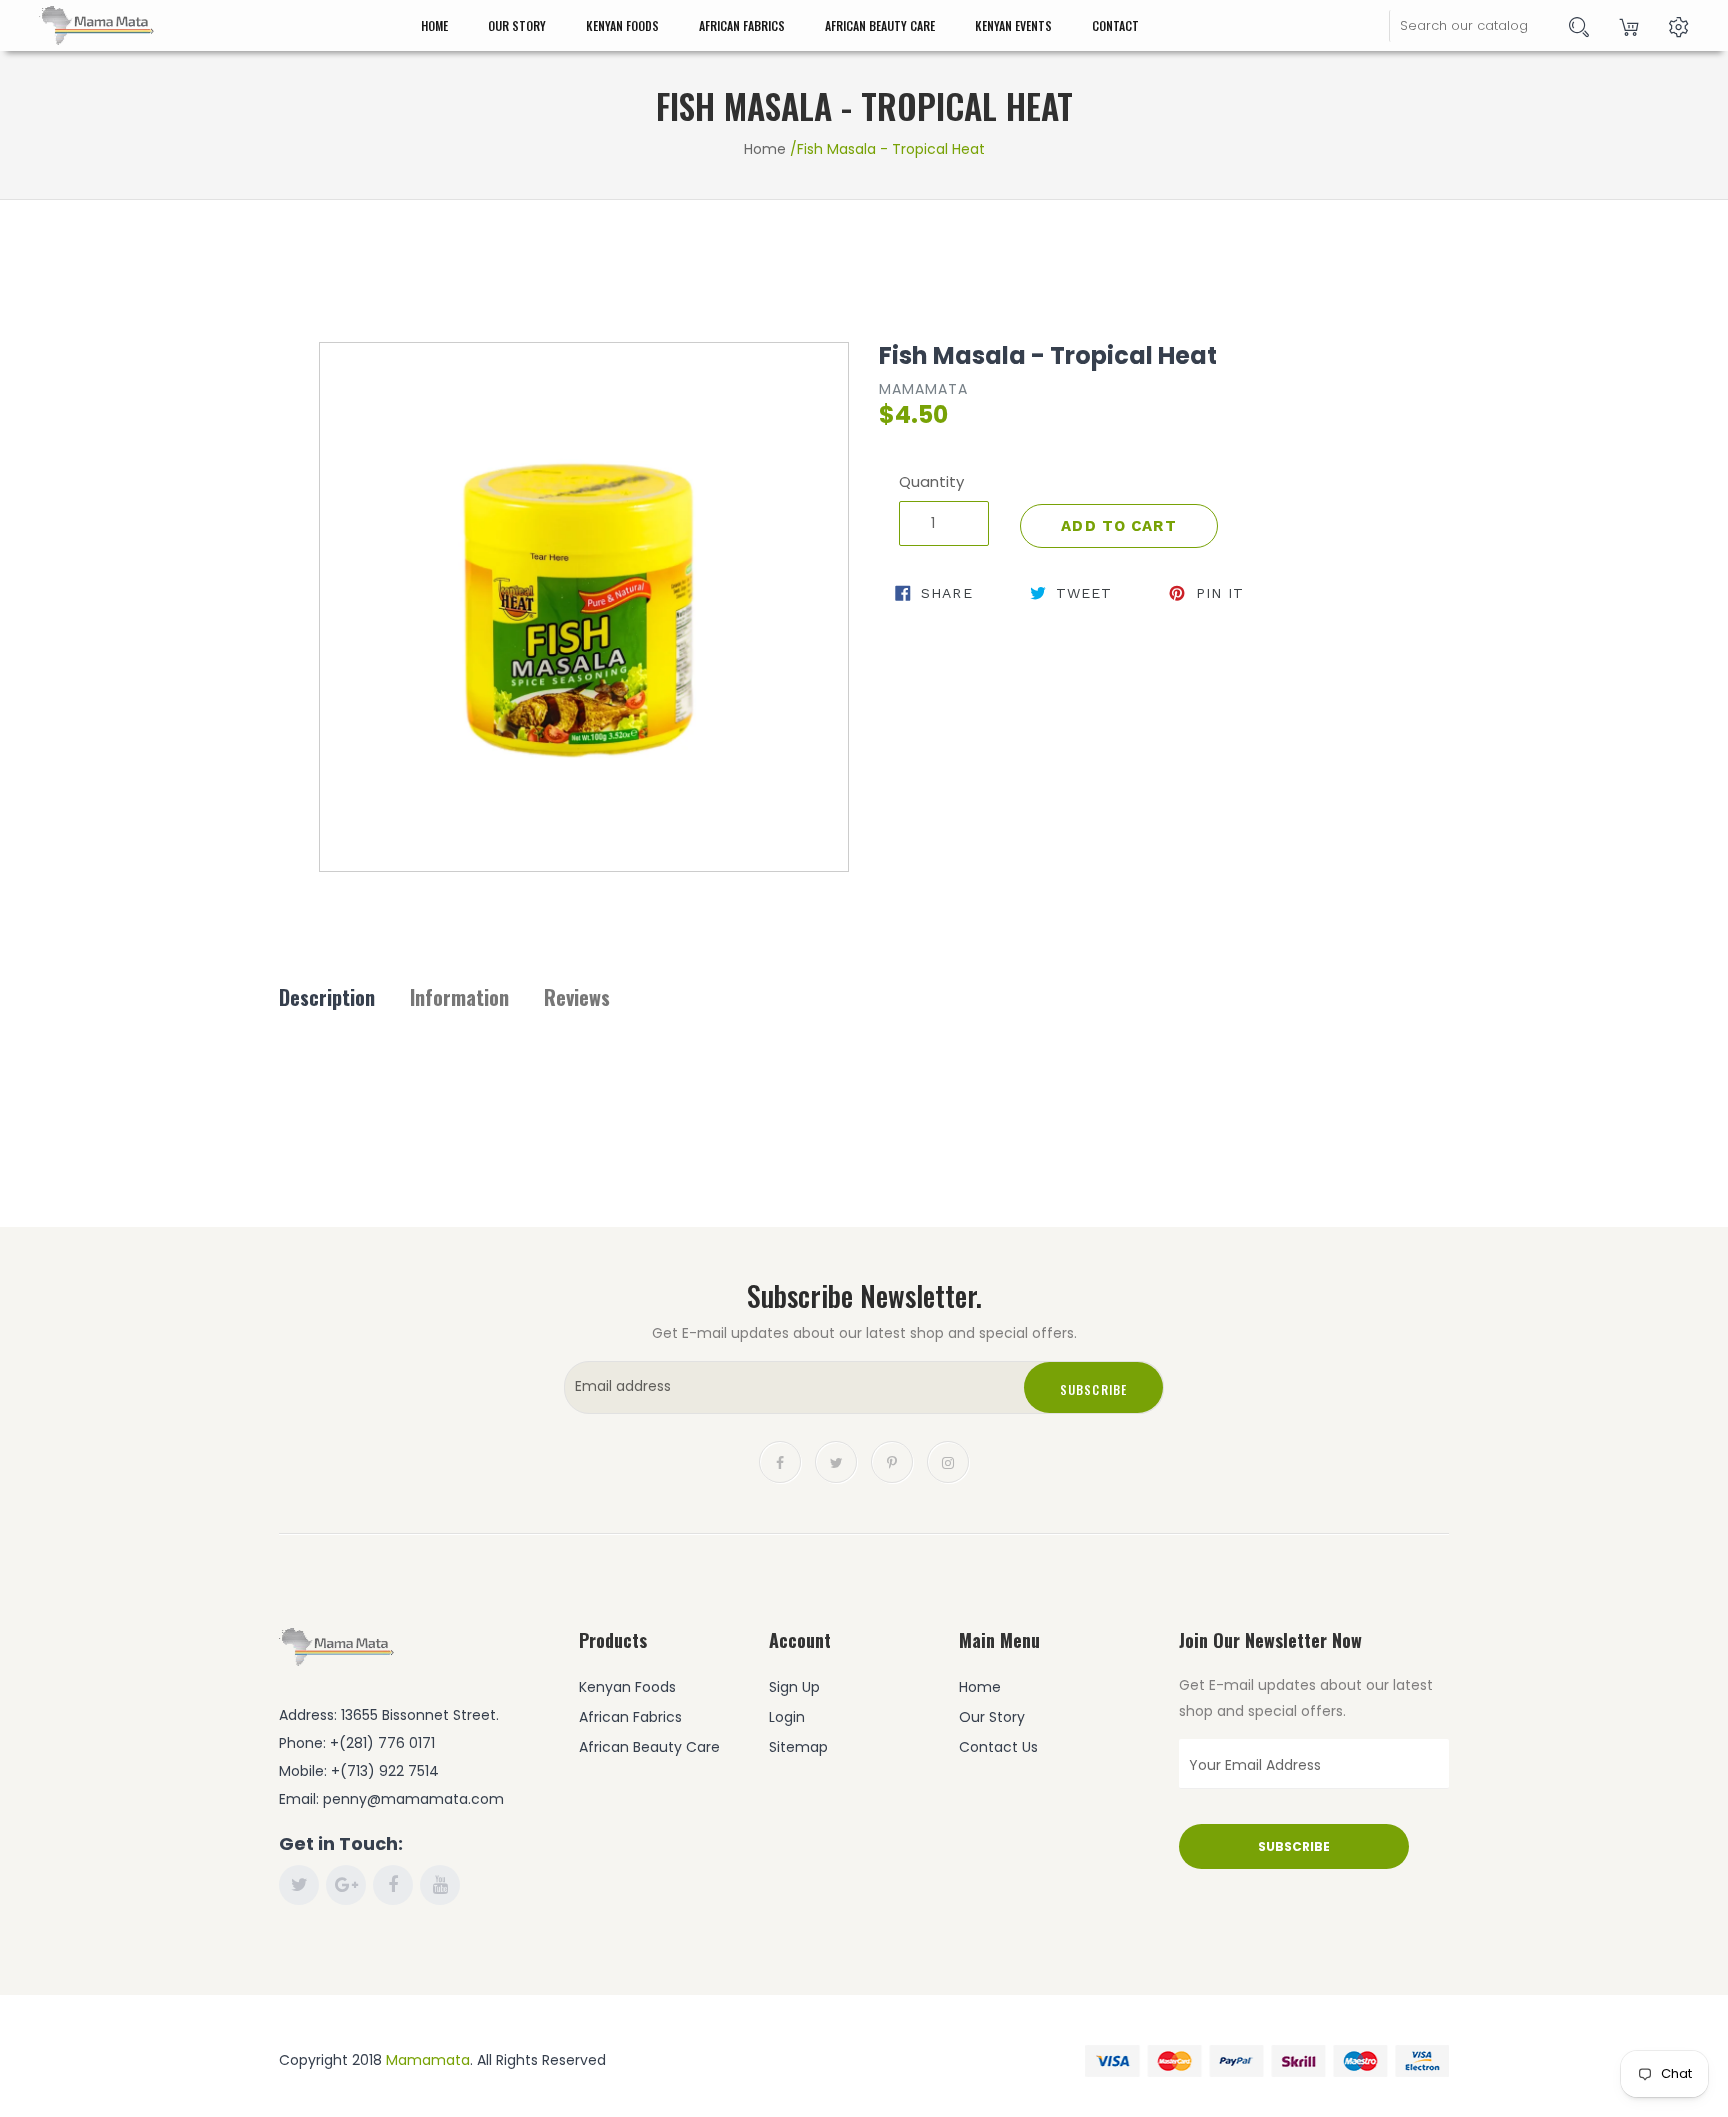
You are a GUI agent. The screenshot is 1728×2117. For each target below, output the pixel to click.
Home (434, 25)
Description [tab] (327, 997)
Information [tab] (459, 997)
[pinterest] (892, 1461)
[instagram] (948, 1461)
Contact (1115, 25)
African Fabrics (742, 25)
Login (787, 1717)
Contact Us (998, 1747)
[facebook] (780, 1461)
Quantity (931, 481)
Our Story (517, 25)
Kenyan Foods (622, 25)
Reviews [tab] (577, 997)
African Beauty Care (880, 25)
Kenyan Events (1013, 25)
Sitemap (798, 1747)
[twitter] (836, 1461)
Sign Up (794, 1687)
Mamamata (428, 2060)
